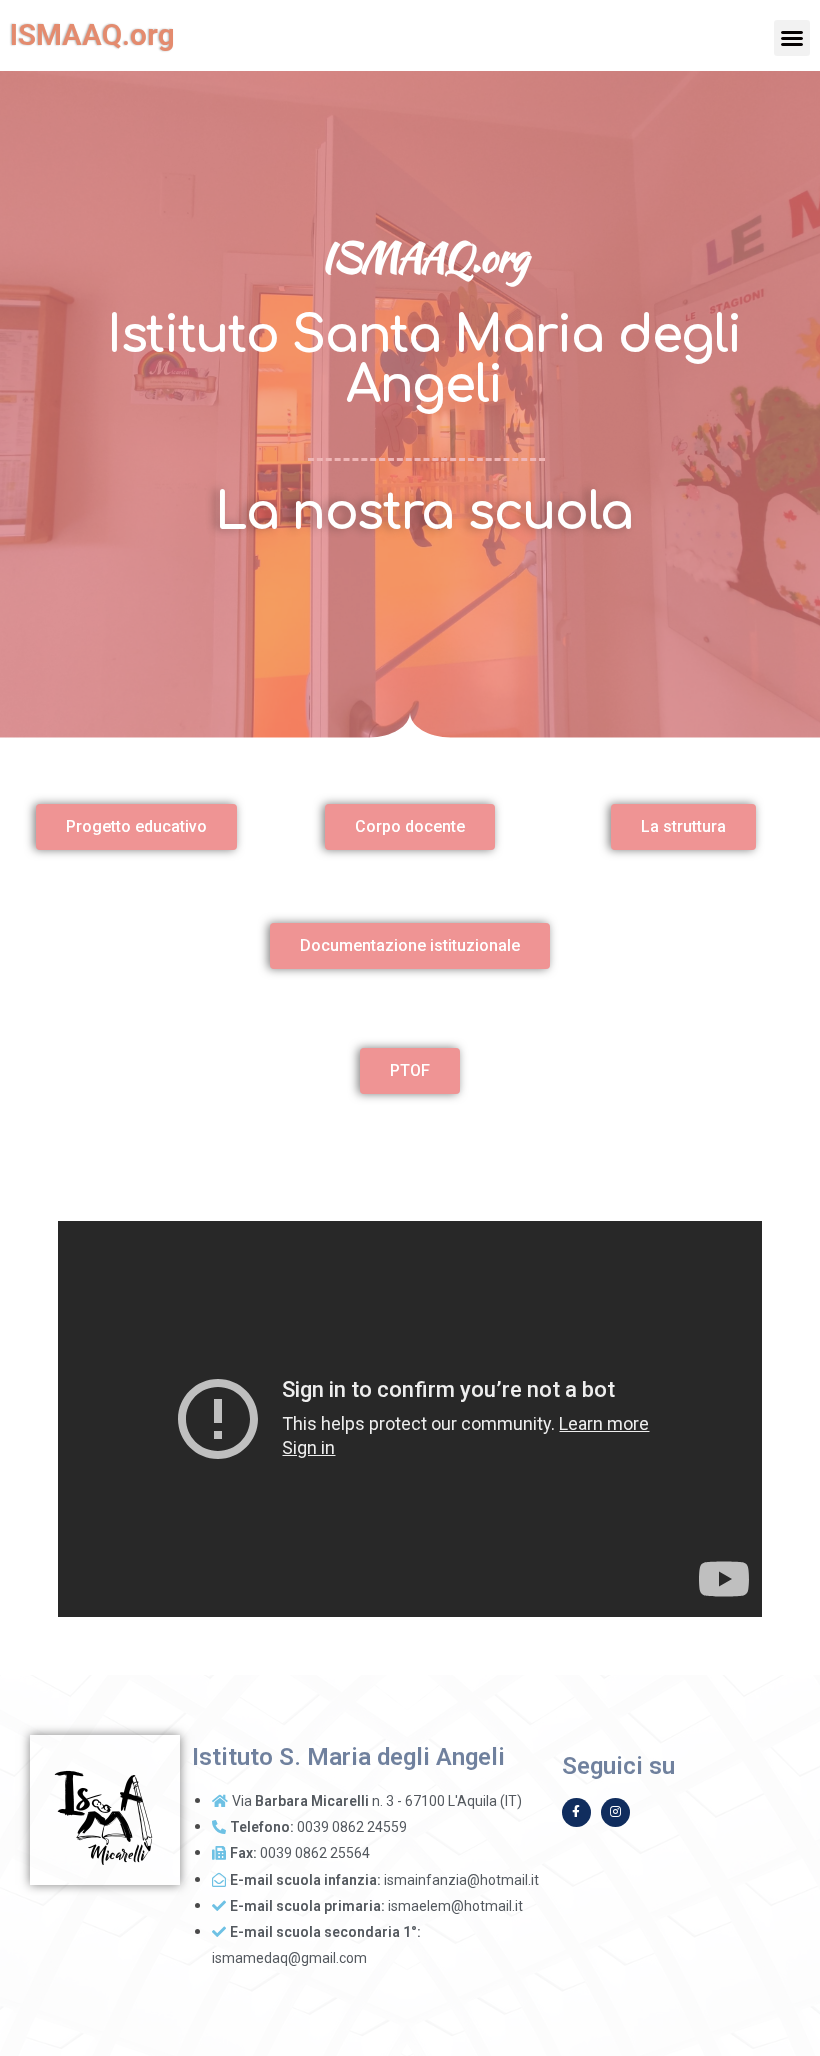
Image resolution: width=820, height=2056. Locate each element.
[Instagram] (615, 1812)
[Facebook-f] (576, 1812)
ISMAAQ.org (92, 34)
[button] (792, 38)
